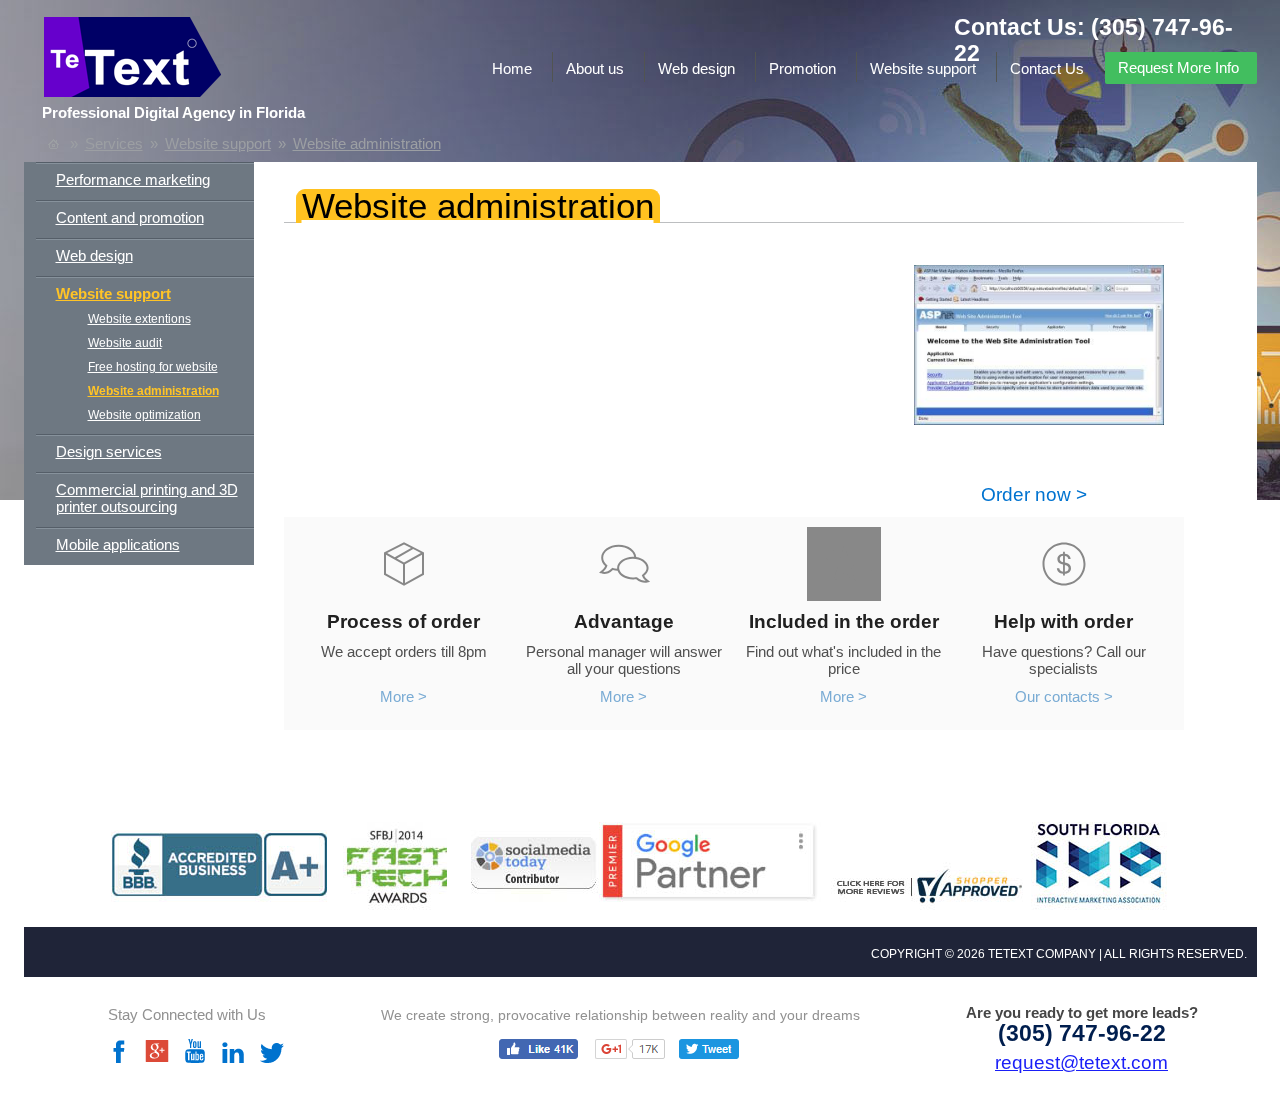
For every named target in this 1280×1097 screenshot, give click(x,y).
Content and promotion (130, 217)
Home (512, 68)
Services (114, 143)
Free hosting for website (153, 367)
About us (595, 68)
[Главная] (53, 143)
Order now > (1034, 494)
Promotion (802, 68)
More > (403, 696)
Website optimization (144, 415)
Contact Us (1047, 68)
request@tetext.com (1081, 1062)
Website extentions (139, 319)
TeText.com (208, 62)
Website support (923, 68)
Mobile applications (118, 544)
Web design (696, 68)
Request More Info (1178, 67)
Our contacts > (1064, 696)
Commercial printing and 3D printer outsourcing (147, 498)
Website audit (125, 343)
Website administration (367, 143)
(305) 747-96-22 (1082, 1033)
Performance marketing (133, 179)
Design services (109, 451)
